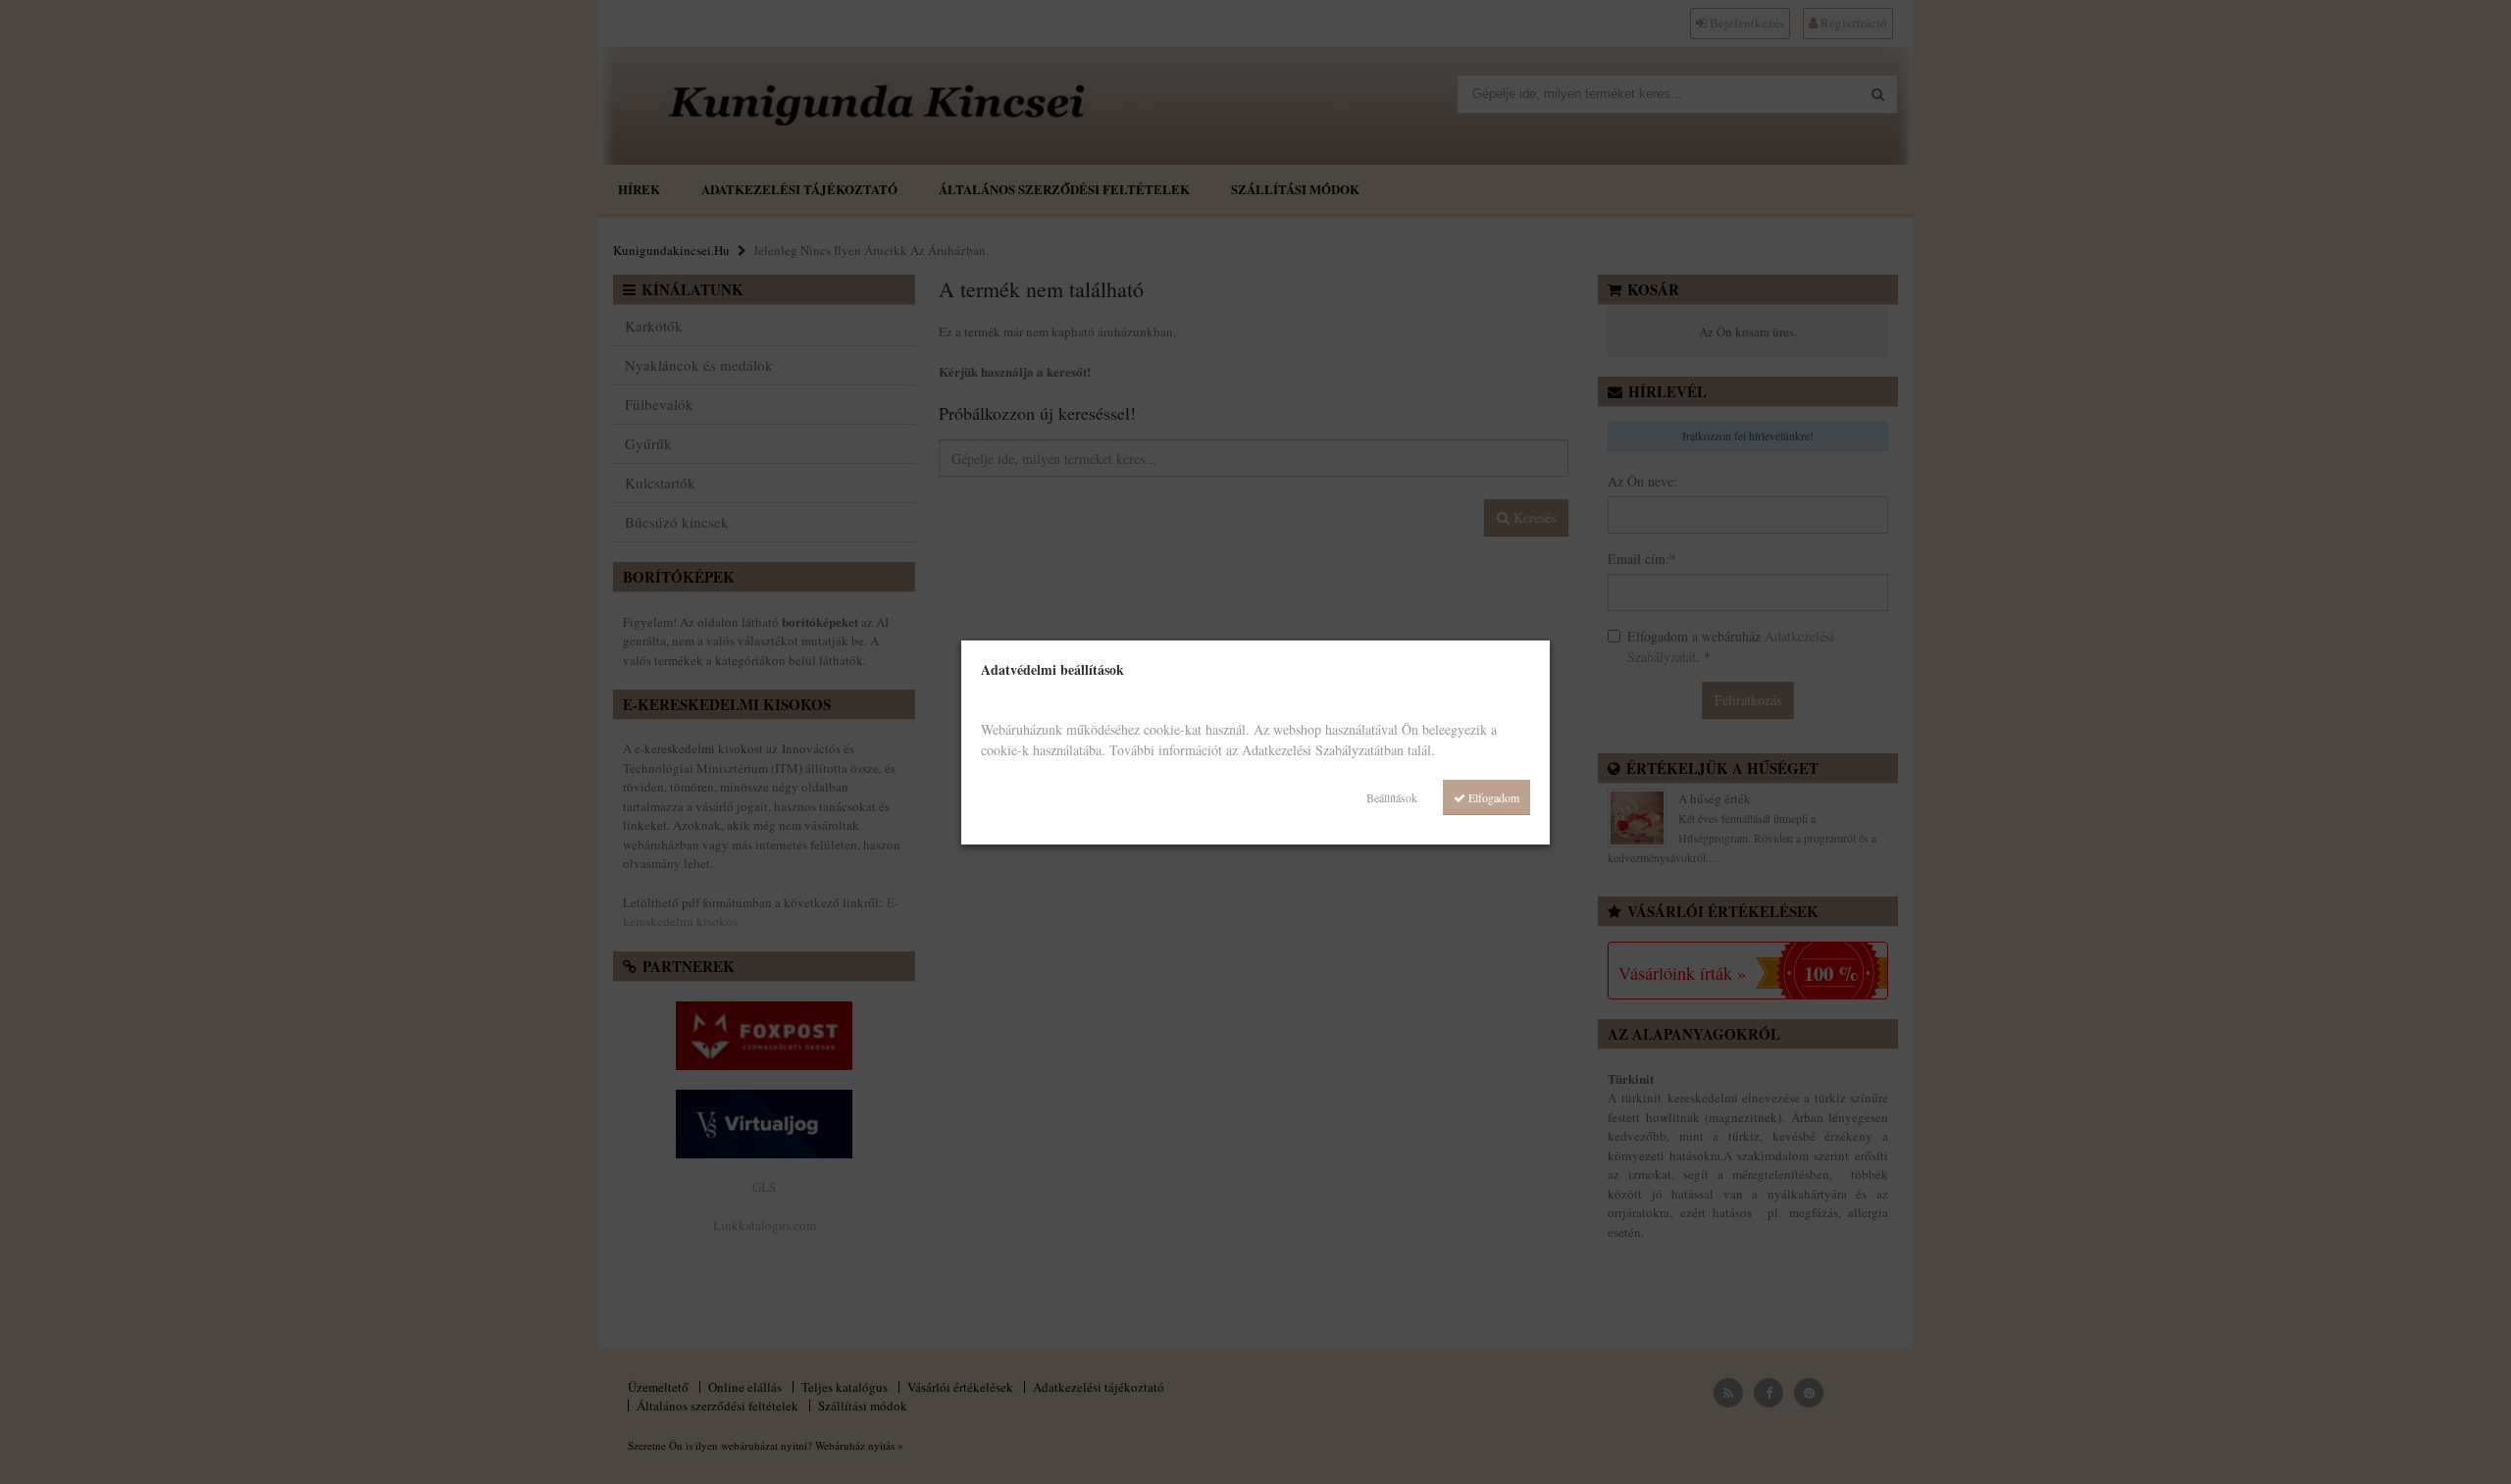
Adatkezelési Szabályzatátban (1323, 750)
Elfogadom (1492, 797)
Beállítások (1392, 797)
